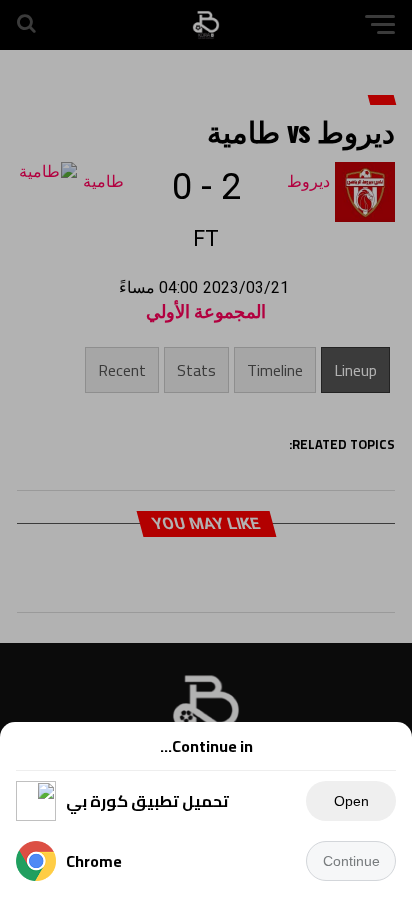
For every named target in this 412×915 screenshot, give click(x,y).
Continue (351, 861)
